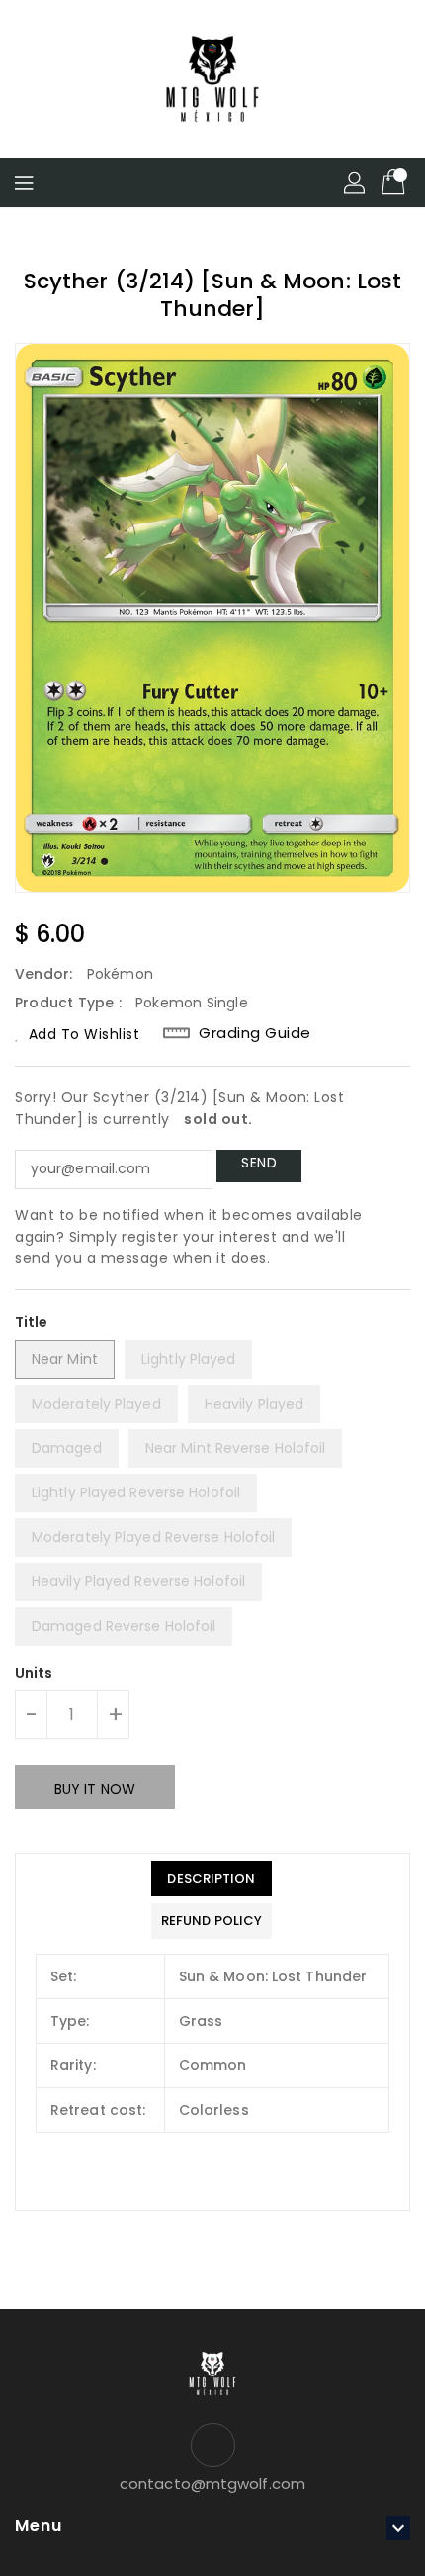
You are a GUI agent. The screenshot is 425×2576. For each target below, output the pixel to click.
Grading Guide (255, 1033)
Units (34, 1673)
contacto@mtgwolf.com (212, 2484)
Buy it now (95, 1789)
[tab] (212, 1879)
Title (32, 1322)
